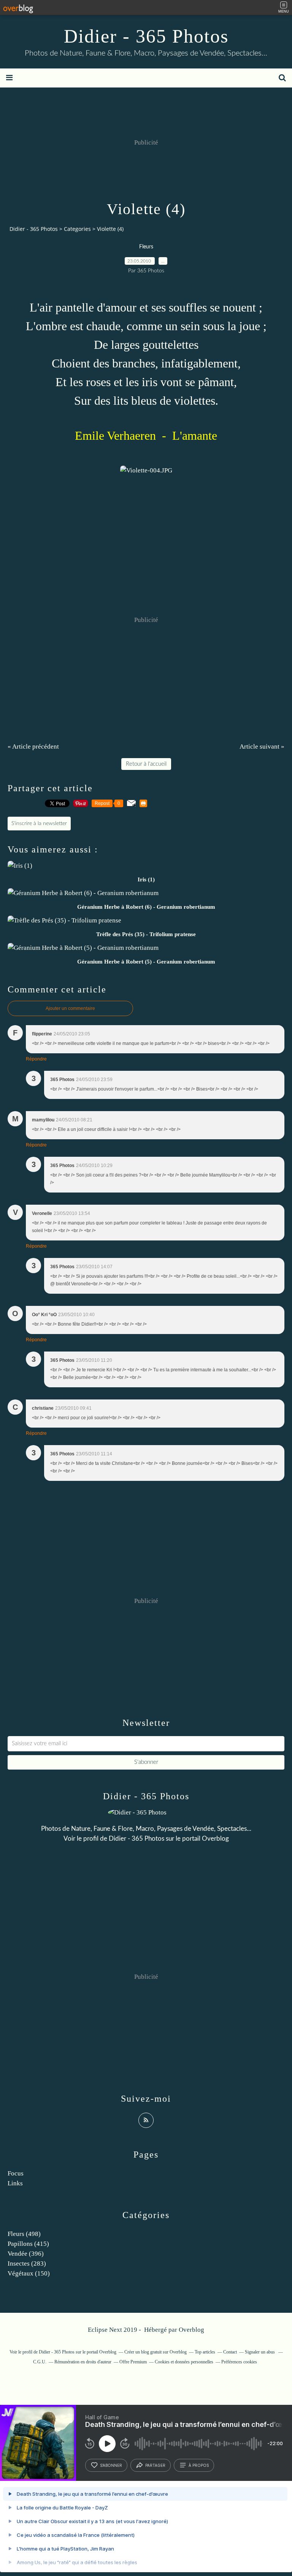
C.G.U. (40, 2362)
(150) (29, 2273)
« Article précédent (33, 747)
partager (155, 2465)
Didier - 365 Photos (146, 36)
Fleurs (146, 247)
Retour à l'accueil (146, 764)
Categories (77, 229)
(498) (24, 2234)
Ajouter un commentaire (70, 1008)
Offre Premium (133, 2362)
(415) (28, 2244)
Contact (230, 2352)
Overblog (191, 2330)
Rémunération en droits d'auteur (83, 2362)
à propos (199, 2465)
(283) (27, 2264)
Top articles (205, 2352)
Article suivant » (262, 747)
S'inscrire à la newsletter (39, 824)
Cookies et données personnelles (184, 2362)
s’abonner (111, 2465)
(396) (26, 2254)
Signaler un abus (260, 2352)
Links (15, 2183)
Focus (16, 2173)
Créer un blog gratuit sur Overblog (156, 2352)
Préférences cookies (239, 2362)
